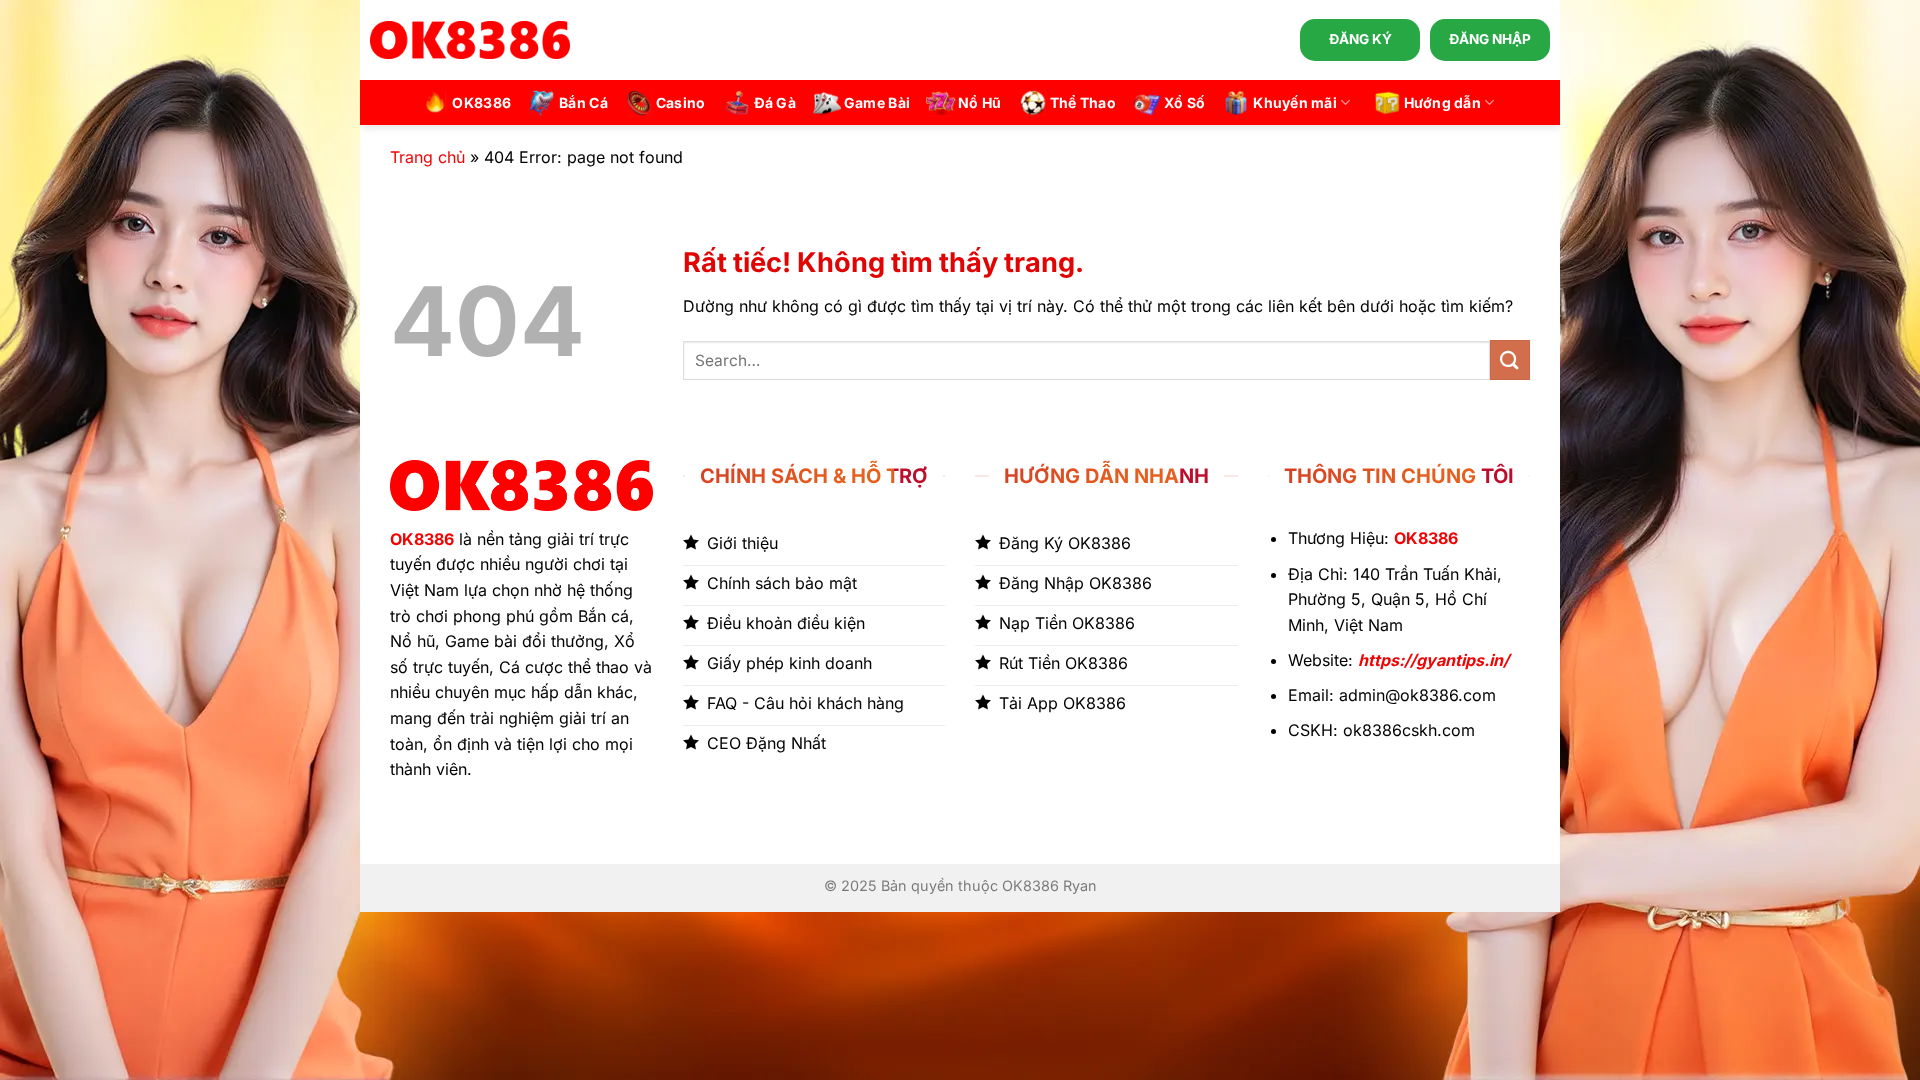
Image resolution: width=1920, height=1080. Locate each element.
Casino (681, 102)
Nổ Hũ (979, 102)
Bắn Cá (583, 102)
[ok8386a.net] (470, 40)
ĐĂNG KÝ (1360, 39)
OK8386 (481, 102)
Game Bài (877, 102)
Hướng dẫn (1443, 102)
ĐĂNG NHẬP (1490, 39)
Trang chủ (427, 157)
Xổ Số (1184, 102)
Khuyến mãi (1295, 102)
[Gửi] (1510, 359)
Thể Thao (1083, 102)
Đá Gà (775, 102)
